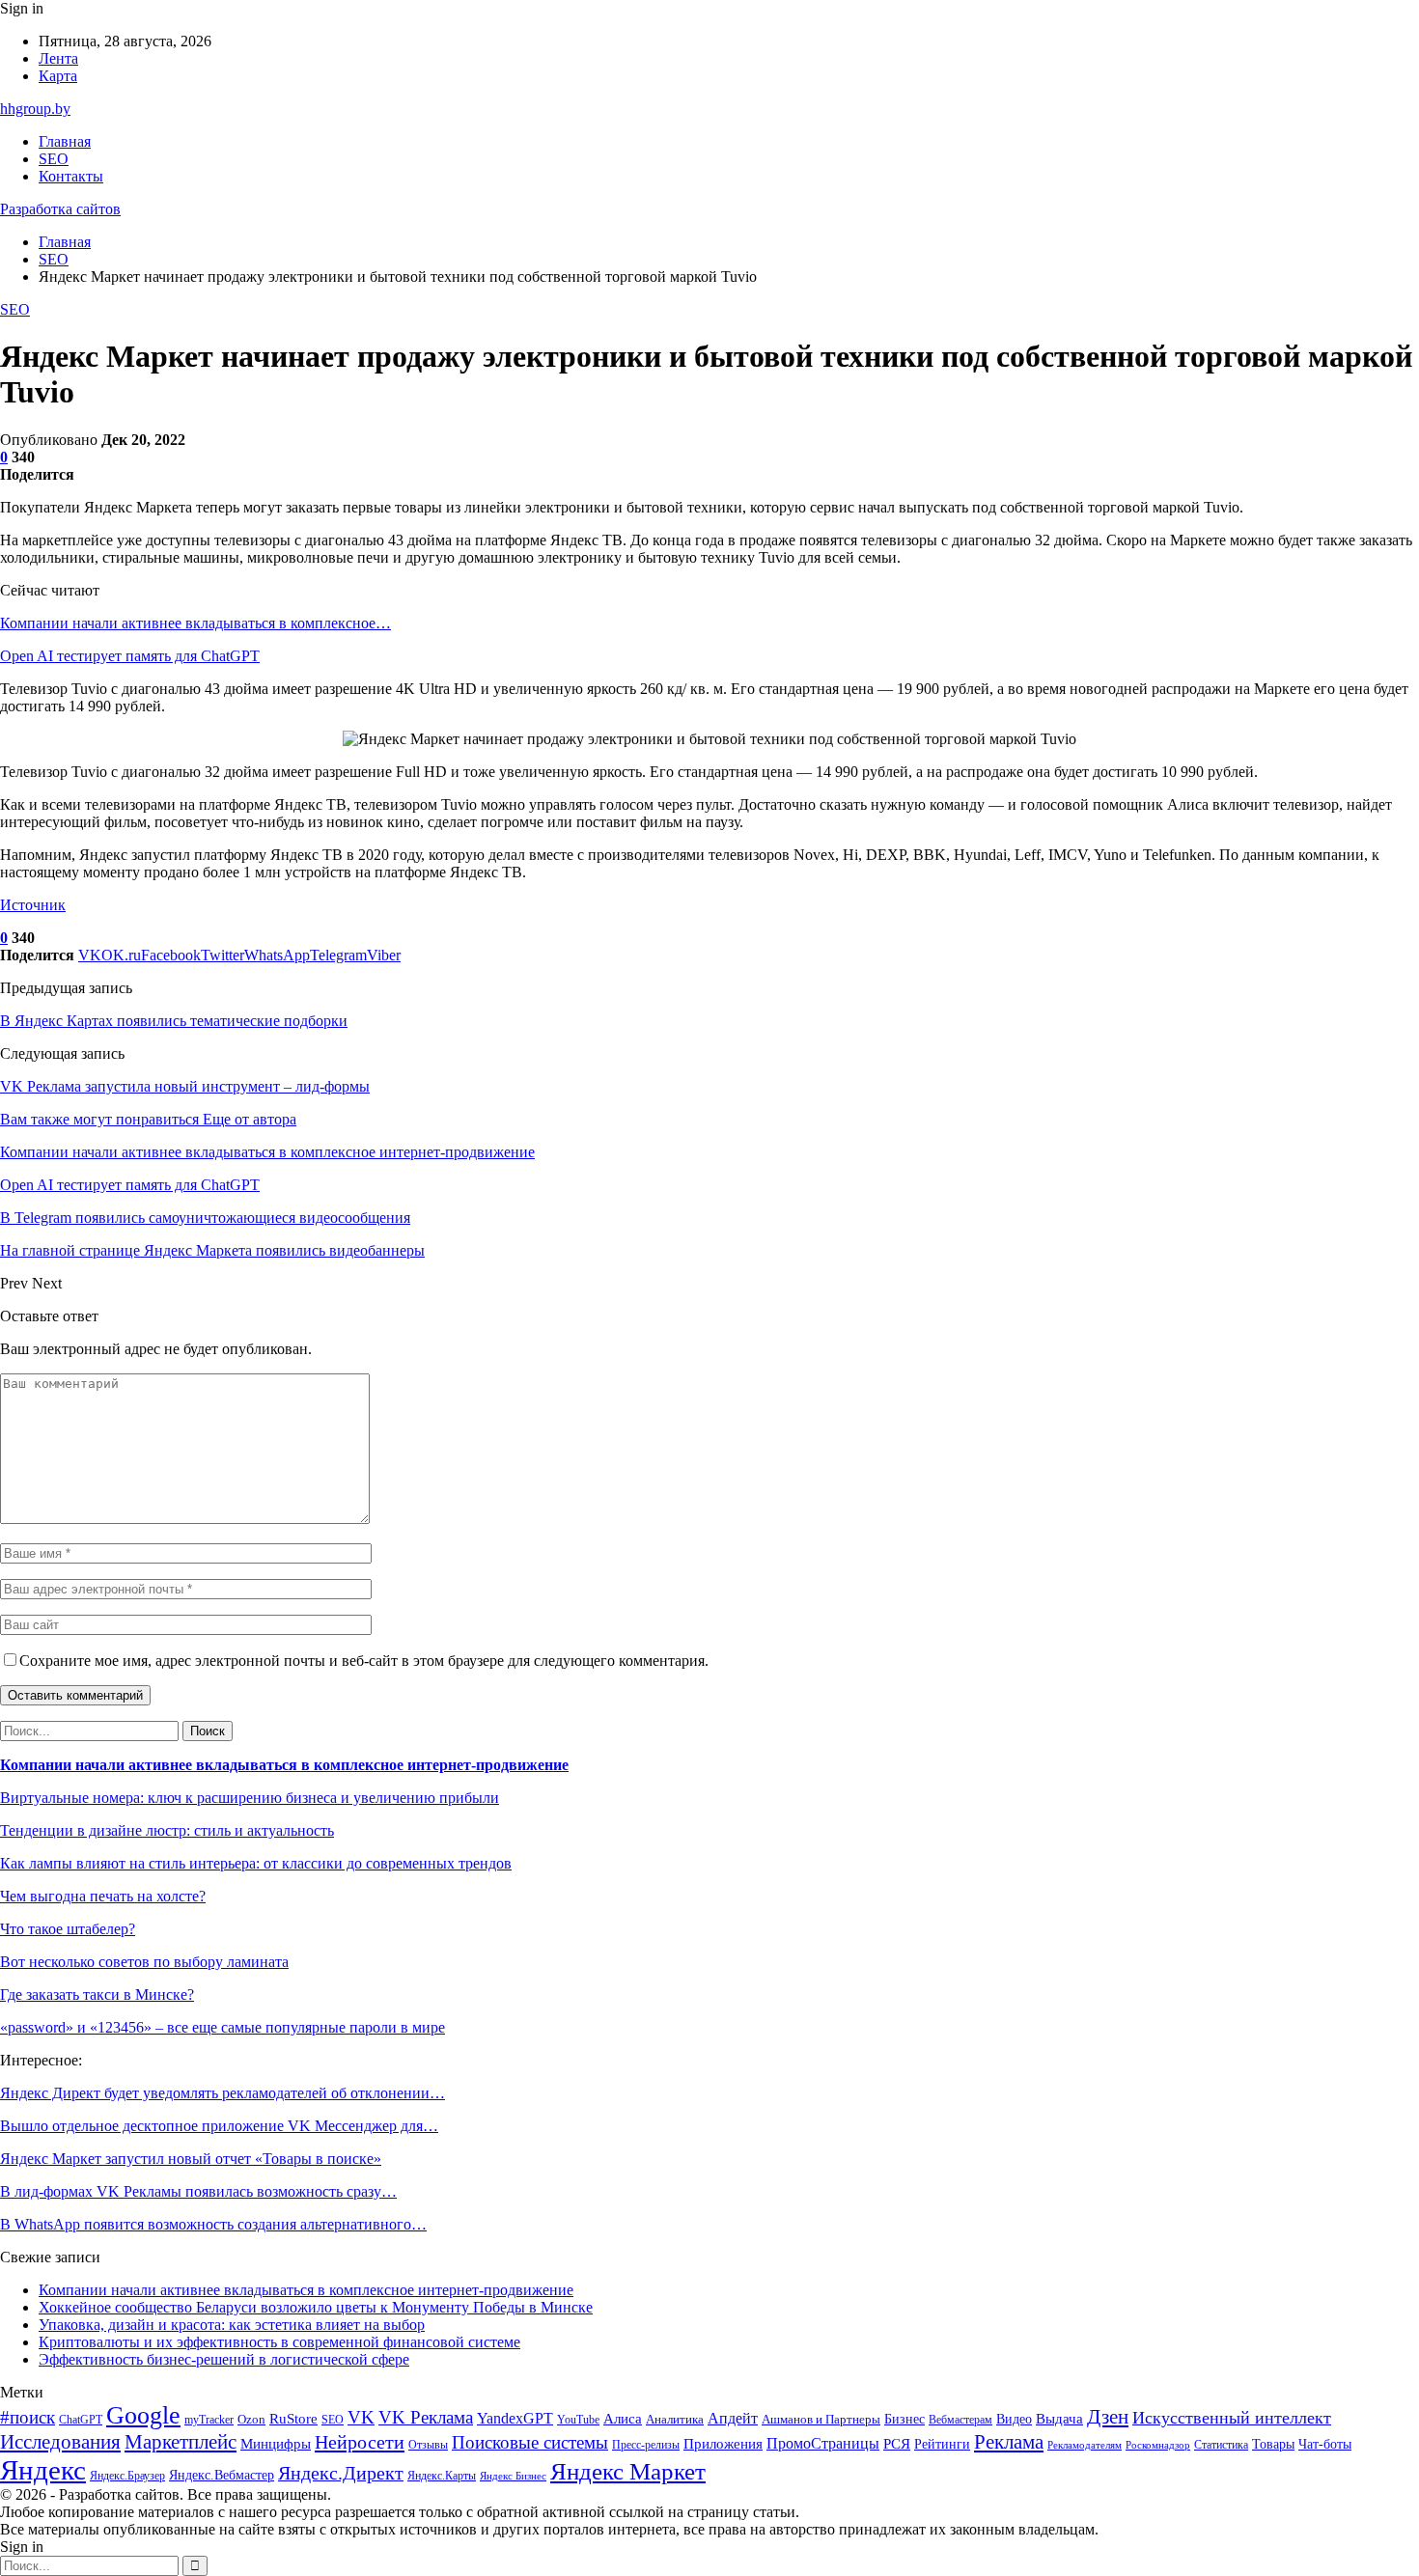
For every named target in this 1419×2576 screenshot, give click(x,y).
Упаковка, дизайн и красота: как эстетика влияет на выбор (232, 2325)
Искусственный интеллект (1232, 2418)
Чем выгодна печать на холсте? (103, 1896)
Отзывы (428, 2445)
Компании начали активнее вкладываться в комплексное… (195, 623)
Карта (58, 76)
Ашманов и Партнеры (821, 2419)
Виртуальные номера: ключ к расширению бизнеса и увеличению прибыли (250, 1798)
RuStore (293, 2419)
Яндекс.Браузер (127, 2476)
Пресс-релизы (646, 2445)
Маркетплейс (181, 2442)
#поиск (28, 2417)
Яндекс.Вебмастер (222, 2475)
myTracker (209, 2420)
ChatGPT (81, 2420)
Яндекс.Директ (341, 2473)
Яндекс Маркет (628, 2471)
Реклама (1009, 2442)
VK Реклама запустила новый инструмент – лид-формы (185, 1086)
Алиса (623, 2419)
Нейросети (360, 2442)
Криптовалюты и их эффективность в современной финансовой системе (279, 2342)
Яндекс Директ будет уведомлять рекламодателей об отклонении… (223, 2093)
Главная (65, 141)
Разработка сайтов (60, 209)
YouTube (578, 2420)
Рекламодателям (1085, 2445)
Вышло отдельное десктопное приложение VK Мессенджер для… (219, 2126)
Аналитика (675, 2419)
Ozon (251, 2419)
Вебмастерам (960, 2420)
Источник (33, 905)
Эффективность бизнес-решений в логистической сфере (224, 2359)
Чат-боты (1325, 2444)
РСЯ (897, 2444)
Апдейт (733, 2418)
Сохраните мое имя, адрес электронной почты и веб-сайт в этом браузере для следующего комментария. (364, 1661)
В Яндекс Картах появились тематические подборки (174, 1021)
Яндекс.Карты (442, 2476)
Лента (58, 58)
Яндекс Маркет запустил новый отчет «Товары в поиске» (191, 2159)
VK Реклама (426, 2417)
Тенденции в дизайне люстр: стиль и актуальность (167, 1830)
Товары (1273, 2444)
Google (143, 2415)
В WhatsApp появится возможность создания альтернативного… (213, 2224)
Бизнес (904, 2419)
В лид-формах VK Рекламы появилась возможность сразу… (198, 2191)
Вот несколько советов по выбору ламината (144, 1962)
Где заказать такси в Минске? (97, 1994)
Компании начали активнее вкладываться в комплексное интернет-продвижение (284, 1765)
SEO (54, 159)
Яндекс (43, 2470)
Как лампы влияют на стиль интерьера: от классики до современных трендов (256, 1863)
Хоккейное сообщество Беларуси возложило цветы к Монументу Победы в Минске (316, 2307)
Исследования (60, 2442)
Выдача (1059, 2419)
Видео (1014, 2419)
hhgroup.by (35, 109)
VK (361, 2417)
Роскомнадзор (1158, 2445)
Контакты (71, 176)
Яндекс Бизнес (513, 2476)
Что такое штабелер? (68, 1929)
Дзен (1108, 2417)
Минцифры (276, 2444)
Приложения (723, 2444)
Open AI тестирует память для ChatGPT (130, 656)
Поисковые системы (530, 2442)
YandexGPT (515, 2418)
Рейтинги (942, 2444)
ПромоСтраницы (823, 2443)
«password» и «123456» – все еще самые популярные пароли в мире (223, 2027)
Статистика (1221, 2445)
